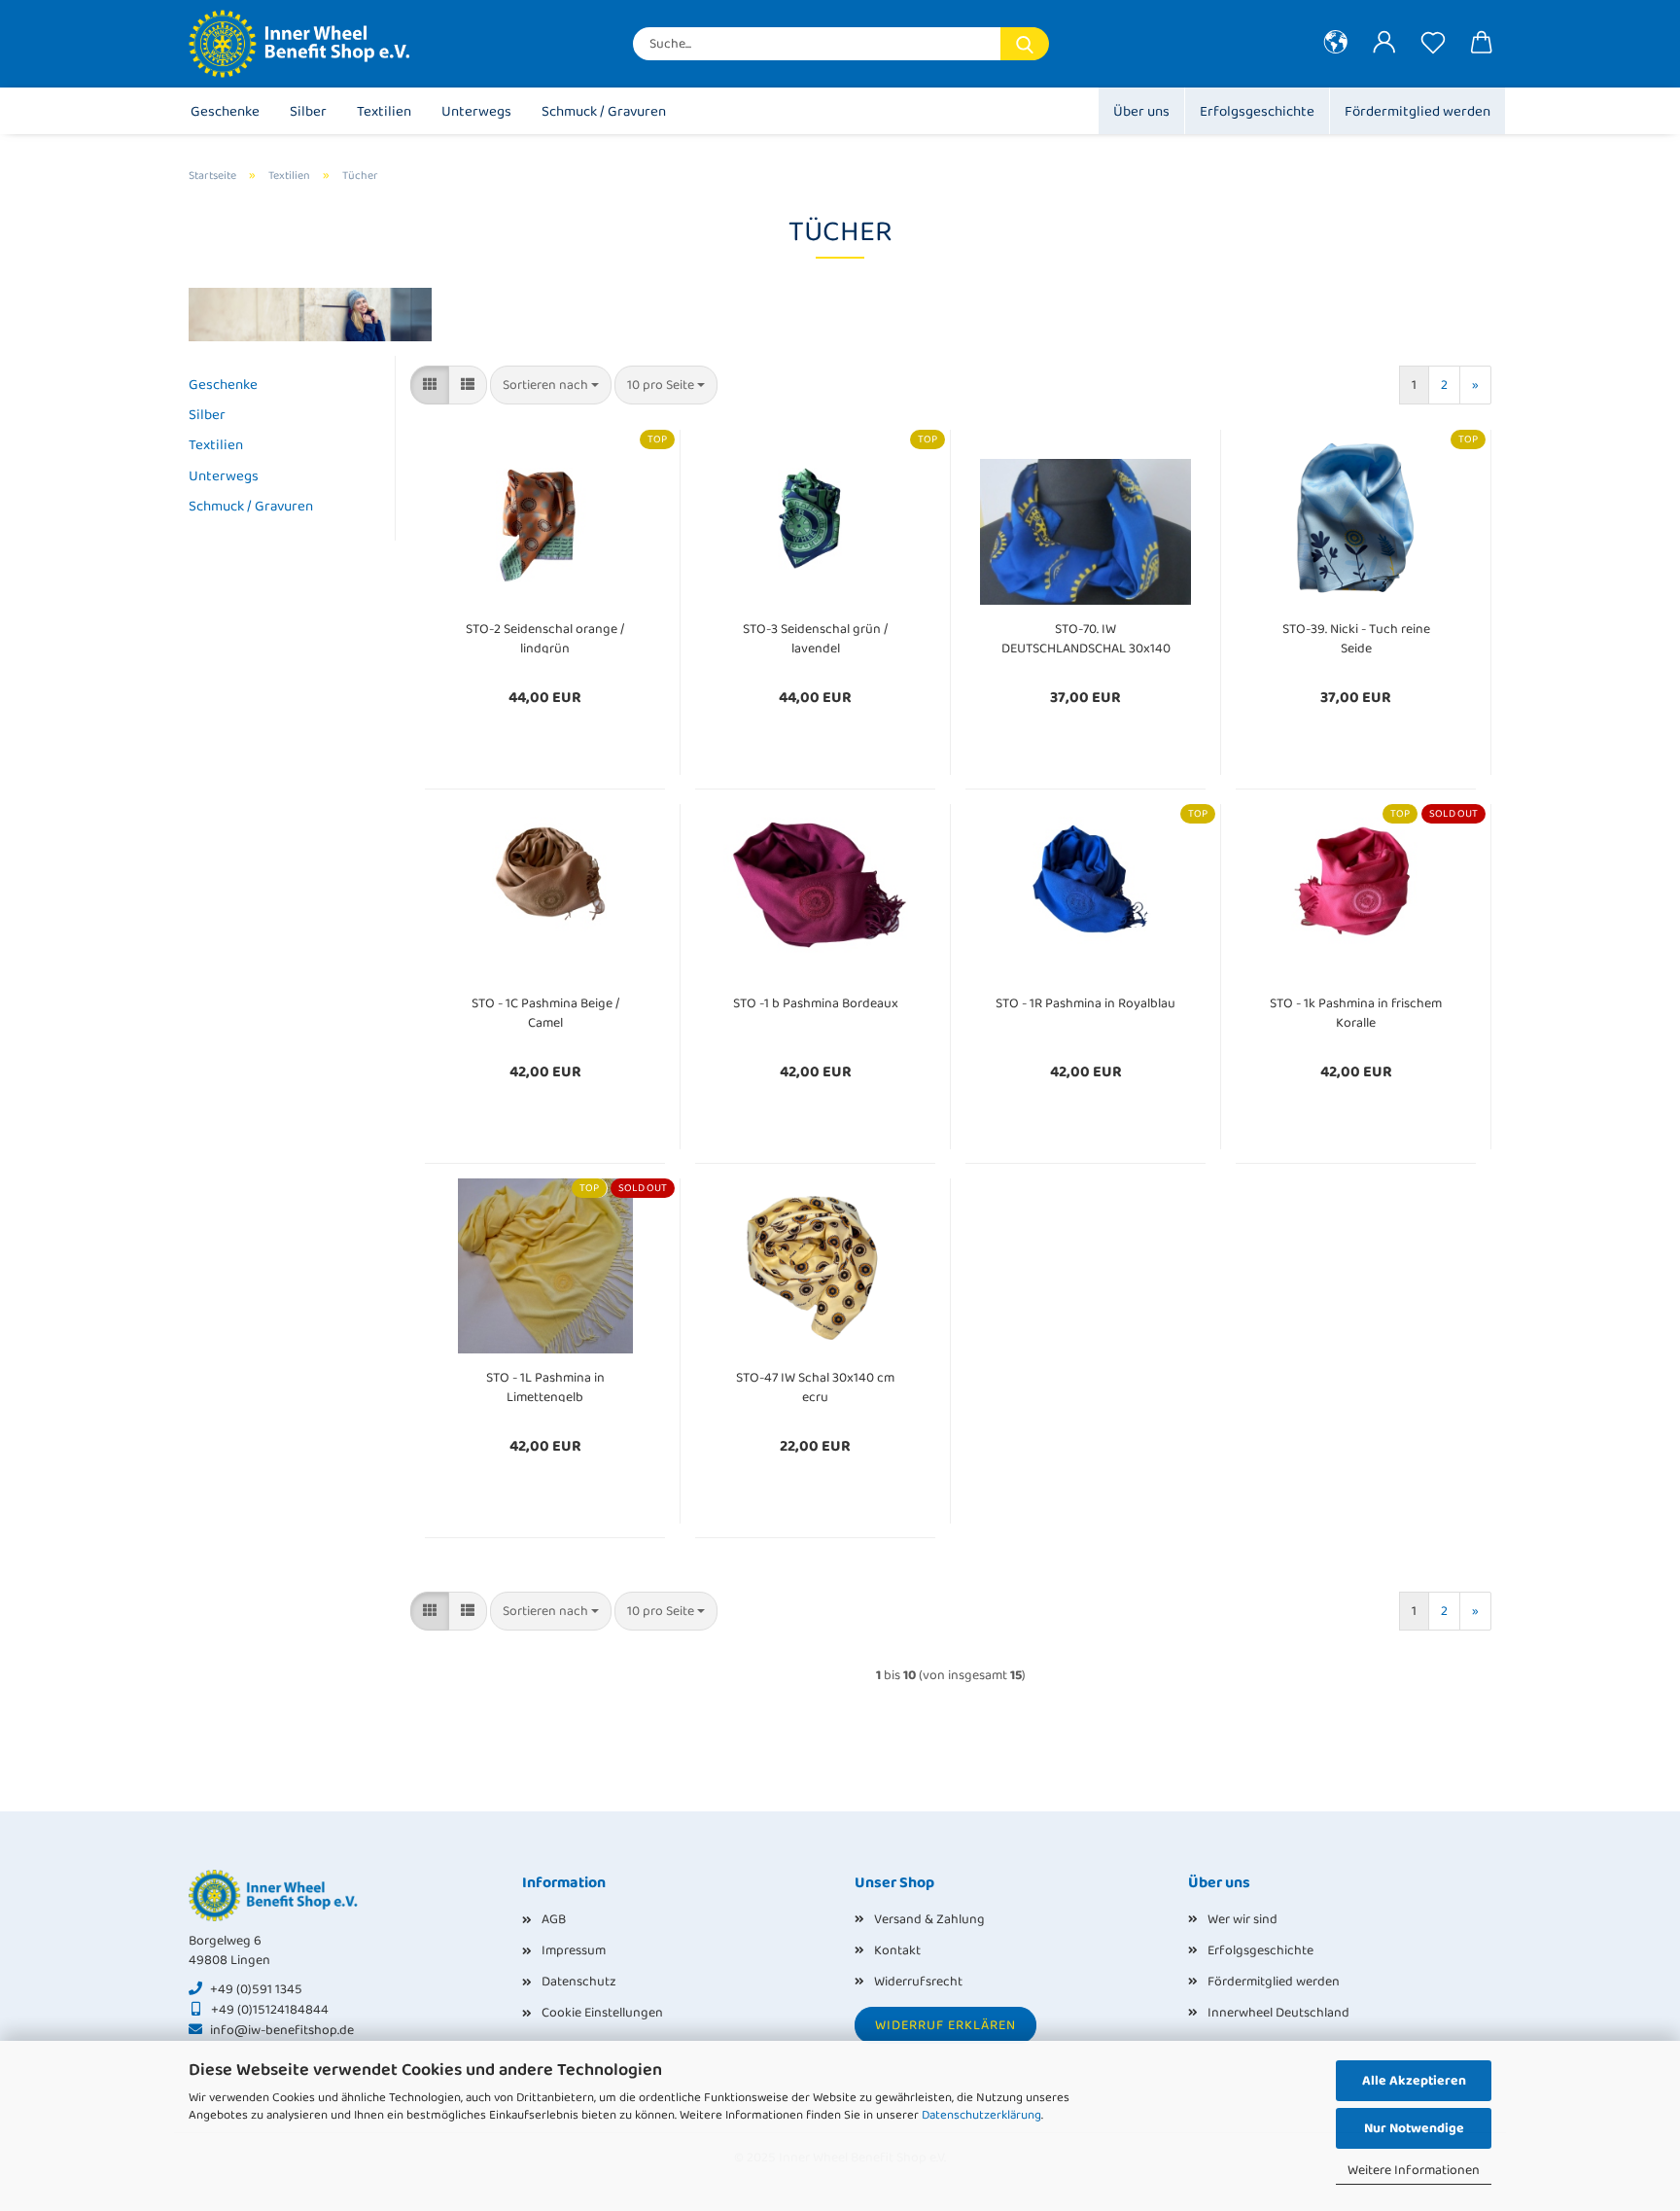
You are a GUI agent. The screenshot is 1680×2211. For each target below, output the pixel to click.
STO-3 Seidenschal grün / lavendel (815, 636)
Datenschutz (579, 1982)
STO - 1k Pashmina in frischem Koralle (1356, 1011)
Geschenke (225, 112)
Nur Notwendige (1414, 2128)
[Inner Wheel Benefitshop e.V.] (311, 44)
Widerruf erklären (945, 2025)
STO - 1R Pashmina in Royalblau (1085, 1003)
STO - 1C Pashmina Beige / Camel (545, 1011)
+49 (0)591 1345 (256, 1989)
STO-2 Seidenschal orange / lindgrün (545, 636)
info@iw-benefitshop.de (282, 2030)
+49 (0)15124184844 (270, 2010)
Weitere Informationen (1414, 2170)
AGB (554, 1919)
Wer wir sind (1242, 1919)
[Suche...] (1025, 44)
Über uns (1141, 112)
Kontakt (897, 1950)
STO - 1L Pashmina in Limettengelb (545, 1385)
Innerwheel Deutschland (1278, 2013)
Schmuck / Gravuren (604, 112)
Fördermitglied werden (1417, 112)
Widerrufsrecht (918, 1982)
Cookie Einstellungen (602, 2013)
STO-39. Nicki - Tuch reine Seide (1356, 636)
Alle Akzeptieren (1414, 2081)
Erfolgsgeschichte (1257, 112)
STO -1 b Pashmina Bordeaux (816, 1003)
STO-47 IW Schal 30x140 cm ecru (815, 1385)
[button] (1336, 44)
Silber (308, 112)
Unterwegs (476, 112)
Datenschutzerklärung (981, 2115)
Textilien (384, 112)
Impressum (574, 1950)
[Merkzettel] (1433, 44)
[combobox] (551, 385)
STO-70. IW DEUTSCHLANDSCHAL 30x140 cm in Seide (1086, 636)
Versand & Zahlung (929, 1919)
